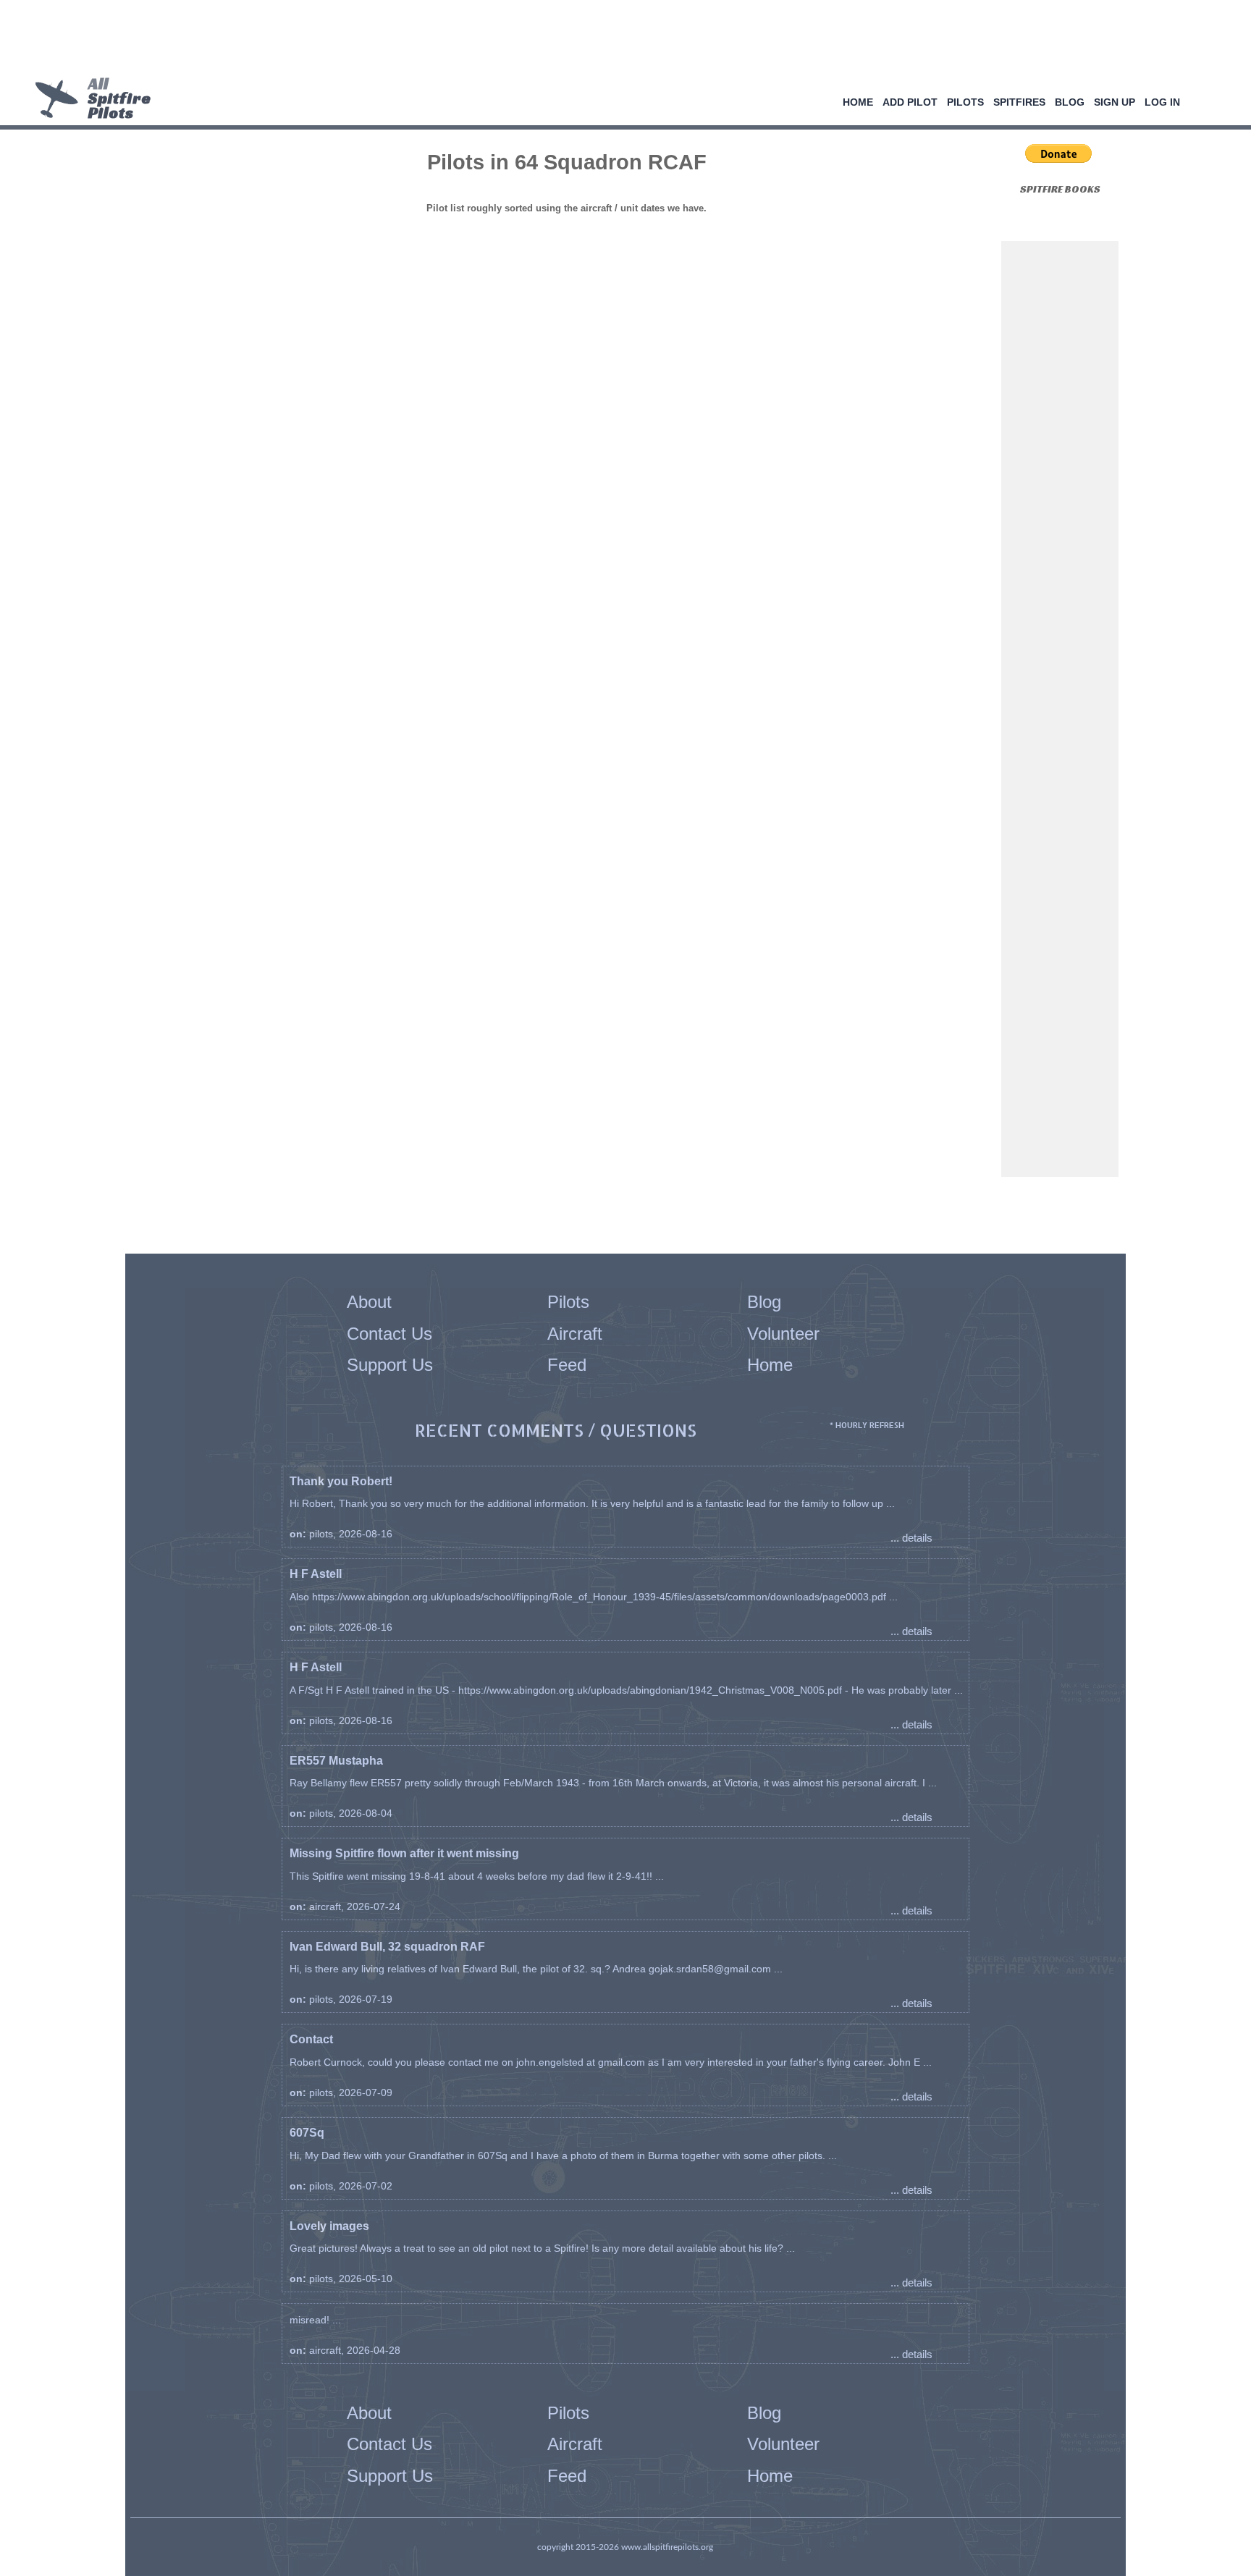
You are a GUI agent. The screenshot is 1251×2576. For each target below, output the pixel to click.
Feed (567, 1365)
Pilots (965, 102)
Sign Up (1115, 102)
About (369, 1302)
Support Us (390, 1365)
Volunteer (783, 1334)
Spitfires (1019, 102)
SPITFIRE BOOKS (1060, 189)
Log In (1162, 102)
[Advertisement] (620, 40)
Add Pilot (910, 102)
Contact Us (389, 1334)
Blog (1070, 102)
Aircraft (575, 1334)
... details (911, 1538)
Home (858, 102)
